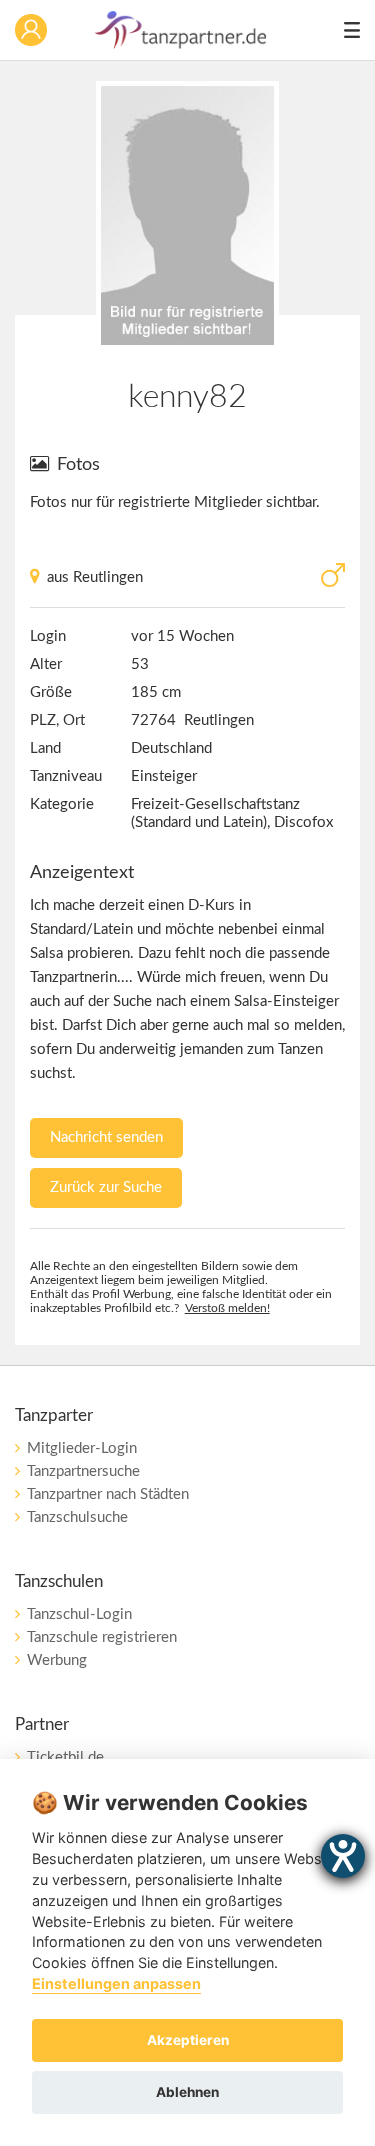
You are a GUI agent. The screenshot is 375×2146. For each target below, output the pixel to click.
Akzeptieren (188, 2040)
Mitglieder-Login (82, 1448)
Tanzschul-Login (79, 1614)
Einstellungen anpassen (116, 1983)
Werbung (57, 1660)
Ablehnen (187, 2092)
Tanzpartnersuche (83, 1471)
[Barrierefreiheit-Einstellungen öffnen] (343, 1856)
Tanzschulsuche (77, 1517)
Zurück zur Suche (106, 1187)
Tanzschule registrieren (102, 1637)
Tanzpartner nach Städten (108, 1494)
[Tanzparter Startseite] (181, 44)
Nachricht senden (106, 1137)
